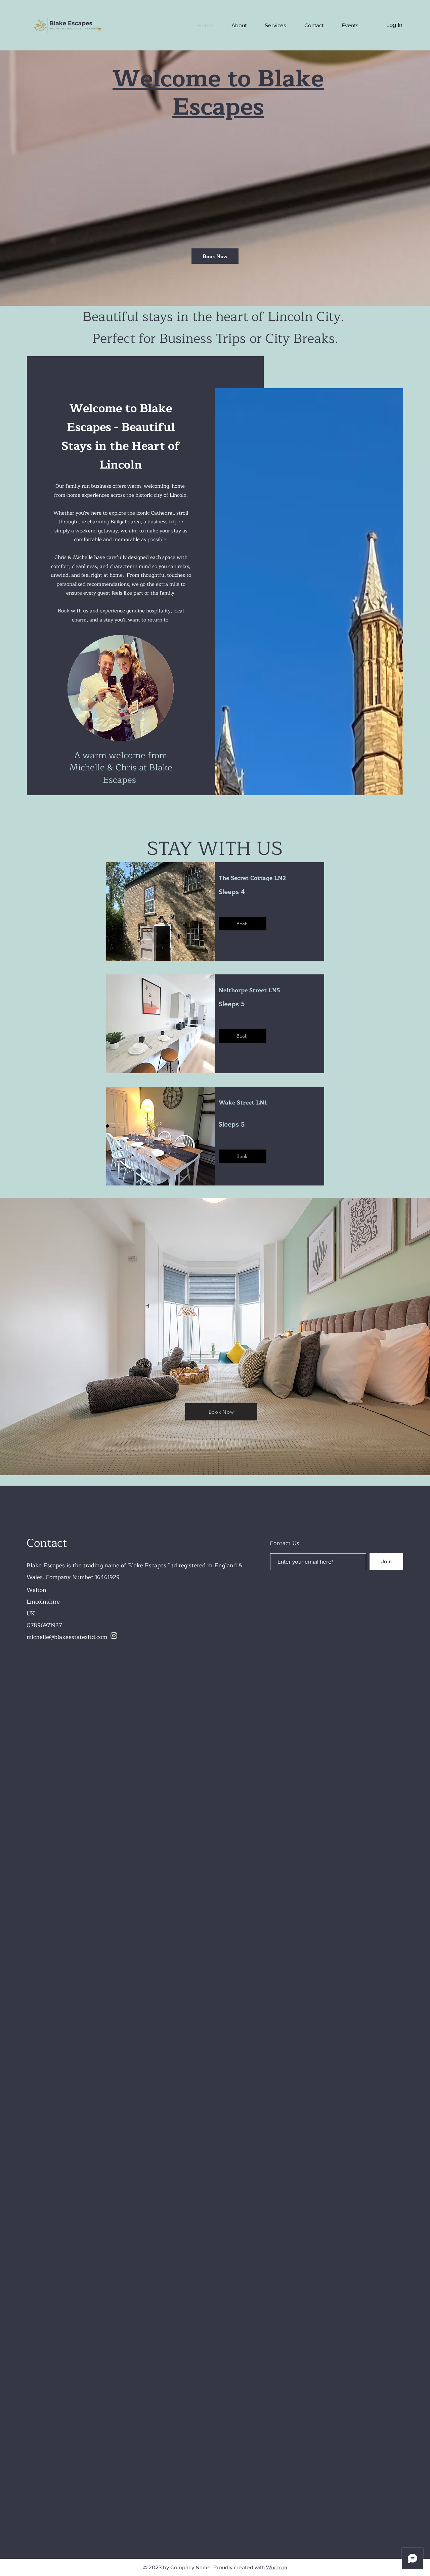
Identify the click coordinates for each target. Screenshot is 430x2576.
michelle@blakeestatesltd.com (67, 1637)
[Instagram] (114, 1636)
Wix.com (277, 2567)
